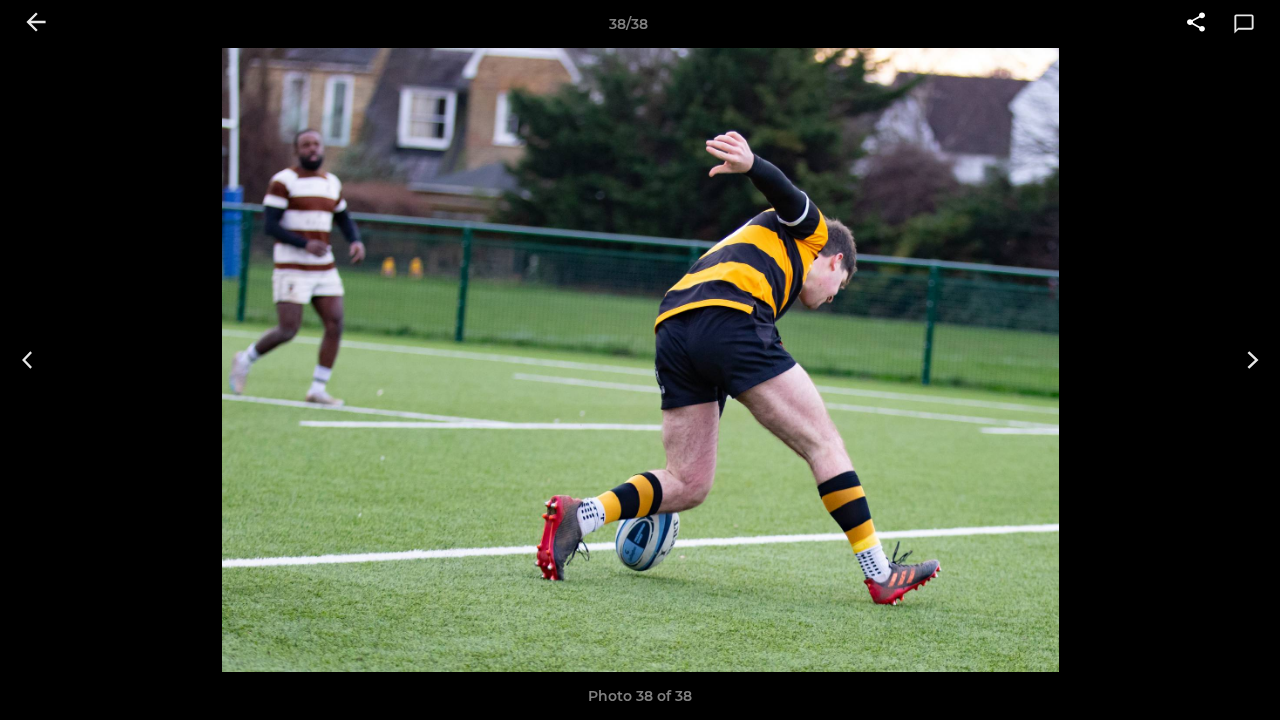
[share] (1196, 24)
